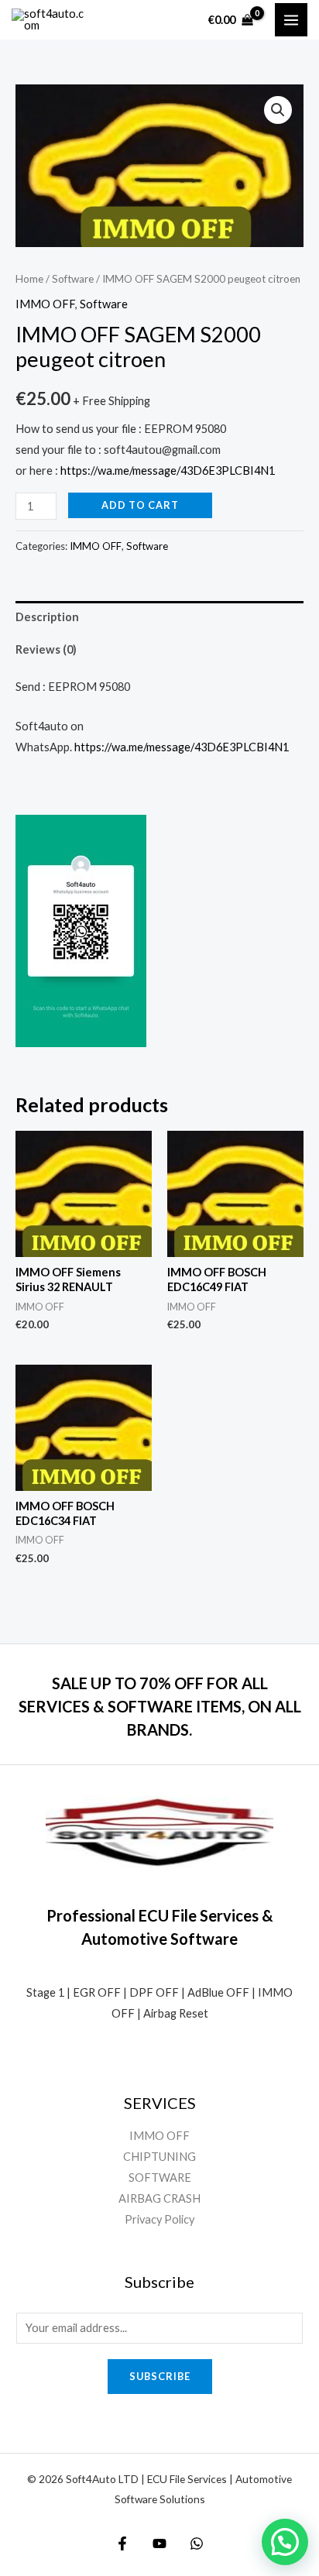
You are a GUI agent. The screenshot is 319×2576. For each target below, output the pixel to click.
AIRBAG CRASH (159, 2198)
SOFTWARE (160, 2178)
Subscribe (160, 2376)
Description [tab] (47, 617)
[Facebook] (122, 2543)
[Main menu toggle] (291, 19)
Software (73, 279)
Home (29, 279)
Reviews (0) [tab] (46, 649)
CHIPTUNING (159, 2157)
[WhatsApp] (197, 2543)
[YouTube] (159, 2543)
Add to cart (140, 505)
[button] (278, 110)
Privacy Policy (159, 2219)
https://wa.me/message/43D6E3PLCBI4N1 (168, 471)
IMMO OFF (45, 304)
